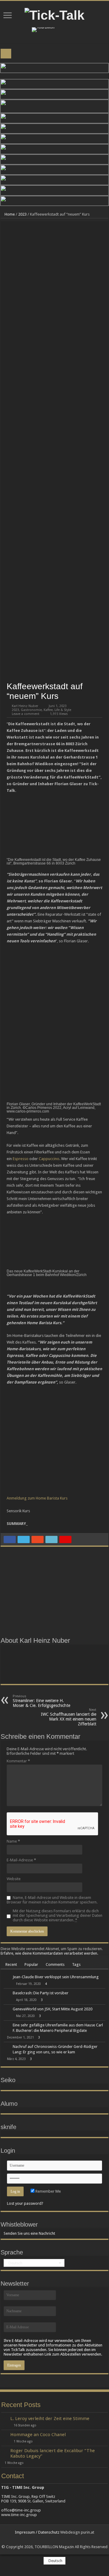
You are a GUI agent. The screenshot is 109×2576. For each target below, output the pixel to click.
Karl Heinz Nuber (25, 706)
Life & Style (63, 710)
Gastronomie (31, 710)
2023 (22, 214)
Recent (11, 1964)
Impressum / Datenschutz (37, 2532)
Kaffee (48, 710)
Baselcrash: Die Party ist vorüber (41, 1993)
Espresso (21, 1159)
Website (14, 1879)
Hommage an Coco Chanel (38, 2435)
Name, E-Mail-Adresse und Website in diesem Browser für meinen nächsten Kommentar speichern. (52, 1900)
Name (13, 1841)
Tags (76, 1964)
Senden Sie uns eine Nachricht (29, 2233)
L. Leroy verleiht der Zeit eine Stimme (50, 2419)
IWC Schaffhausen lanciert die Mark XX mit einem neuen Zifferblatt (69, 1717)
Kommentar (18, 1761)
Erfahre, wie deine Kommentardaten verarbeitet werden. (49, 1953)
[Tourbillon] (43, 30)
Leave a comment (26, 714)
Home (9, 214)
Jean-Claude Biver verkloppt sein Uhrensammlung (56, 1977)
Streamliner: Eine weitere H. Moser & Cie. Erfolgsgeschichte (41, 1701)
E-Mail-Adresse (21, 1860)
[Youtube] (57, 2540)
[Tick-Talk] (54, 14)
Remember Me (48, 2191)
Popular (31, 1964)
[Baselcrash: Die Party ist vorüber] (7, 1993)
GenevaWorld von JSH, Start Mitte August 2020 (53, 2009)
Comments (55, 1964)
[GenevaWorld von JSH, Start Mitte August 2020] (7, 2009)
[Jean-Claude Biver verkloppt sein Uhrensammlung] (7, 1977)
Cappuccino (49, 1159)
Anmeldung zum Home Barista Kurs (37, 1498)
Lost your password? (25, 2203)
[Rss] (52, 2540)
